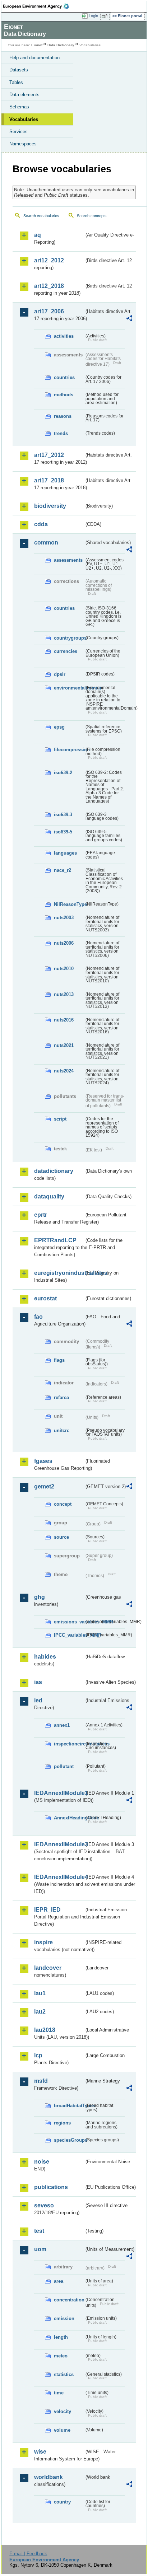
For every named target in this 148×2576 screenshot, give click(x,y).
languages (65, 853)
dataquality (49, 1196)
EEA (38, 6)
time (59, 2393)
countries (64, 377)
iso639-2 (63, 773)
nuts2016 (64, 1020)
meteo (61, 2356)
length (61, 2337)
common (46, 543)
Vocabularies (24, 119)
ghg (40, 1597)
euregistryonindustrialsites (59, 1273)
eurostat (45, 1298)
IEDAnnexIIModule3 (59, 1844)
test (39, 2231)
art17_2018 (49, 480)
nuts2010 (64, 969)
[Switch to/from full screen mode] (106, 16)
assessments (68, 560)
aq (38, 235)
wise (40, 2452)
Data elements (24, 95)
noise (42, 2162)
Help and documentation (34, 58)
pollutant (64, 1766)
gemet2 (44, 1486)
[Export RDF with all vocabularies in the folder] (129, 319)
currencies (66, 651)
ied (38, 1700)
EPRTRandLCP (55, 1240)
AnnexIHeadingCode (69, 1818)
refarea (61, 1397)
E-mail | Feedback (28, 2554)
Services (18, 132)
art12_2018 (49, 286)
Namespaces (23, 144)
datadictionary (54, 1171)
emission (64, 2318)
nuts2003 (64, 918)
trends (61, 433)
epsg (59, 727)
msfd (41, 2081)
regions (62, 2123)
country (62, 2502)
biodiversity (50, 506)
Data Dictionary (61, 45)
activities (64, 336)
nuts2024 (64, 1071)
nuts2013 (64, 994)
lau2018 (45, 2030)
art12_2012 (49, 260)
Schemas (19, 107)
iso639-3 (63, 815)
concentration (69, 2300)
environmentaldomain (69, 688)
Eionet (37, 45)
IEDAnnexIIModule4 (59, 1877)
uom (40, 2249)
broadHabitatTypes (69, 2106)
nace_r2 (63, 870)
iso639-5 (63, 832)
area (59, 2281)
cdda (41, 524)
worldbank (48, 2477)
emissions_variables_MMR (69, 1622)
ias (38, 1682)
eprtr (41, 1215)
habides (45, 1657)
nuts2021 (64, 1045)
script (60, 1119)
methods (64, 395)
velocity (63, 2411)
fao (38, 1317)
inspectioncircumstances (69, 1744)
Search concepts (92, 216)
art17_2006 (49, 311)
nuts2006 (64, 943)
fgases (43, 1461)
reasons (63, 416)
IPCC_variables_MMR (69, 1635)
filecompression (69, 750)
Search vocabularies (41, 216)
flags (59, 1360)
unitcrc (62, 1430)
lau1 (40, 1993)
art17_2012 (49, 455)
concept (63, 1504)
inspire (43, 1942)
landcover (48, 1968)
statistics (64, 2374)
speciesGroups (69, 2140)
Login (93, 16)
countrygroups (69, 638)
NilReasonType (69, 904)
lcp (38, 2055)
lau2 (40, 2012)
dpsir (60, 674)
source (61, 1537)
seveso (44, 2205)
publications (51, 2187)
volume (62, 2430)
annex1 (62, 1725)
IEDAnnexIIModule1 (59, 1793)
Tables (16, 82)
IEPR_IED (47, 1910)
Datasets (19, 70)
